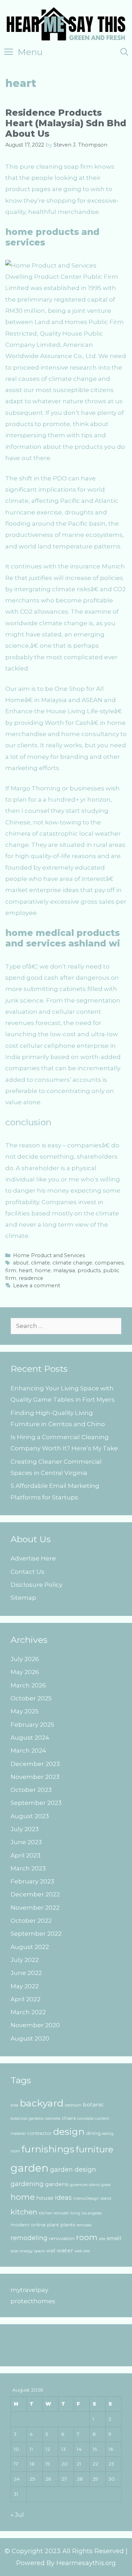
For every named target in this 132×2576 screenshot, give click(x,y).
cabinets (52, 2119)
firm (11, 1270)
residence (31, 1278)
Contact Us (27, 1572)
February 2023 (32, 1881)
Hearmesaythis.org (86, 2563)
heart (26, 1270)
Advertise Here (33, 1558)
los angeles (92, 2213)
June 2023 (26, 1842)
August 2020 (30, 2038)
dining (93, 2133)
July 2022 (25, 1960)
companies (109, 1263)
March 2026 (28, 1685)
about (21, 1263)
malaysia (64, 1270)
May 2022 (25, 1986)
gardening (27, 2184)
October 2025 (31, 1698)
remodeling (29, 2238)
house (45, 2198)
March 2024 (28, 1751)
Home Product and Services (49, 1255)
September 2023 (36, 1803)
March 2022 (28, 2012)
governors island (85, 2185)
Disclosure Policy (36, 1585)
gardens (57, 2184)
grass (106, 2185)
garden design (73, 2169)
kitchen (24, 2212)
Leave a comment (37, 1286)
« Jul (17, 2515)
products (89, 1270)
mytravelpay (29, 2290)
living (75, 2213)
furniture (95, 2149)
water (65, 2250)
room (87, 2237)
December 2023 (35, 1764)
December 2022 (35, 1894)
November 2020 (35, 2025)
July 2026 (25, 1659)
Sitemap (23, 1598)
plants (68, 2225)
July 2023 (25, 1829)
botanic (93, 2105)
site (102, 2239)
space (39, 2251)
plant (53, 2225)
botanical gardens (27, 2119)
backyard (42, 2103)
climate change (72, 1263)
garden (30, 2168)
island (106, 2199)
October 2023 (31, 1790)
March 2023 (28, 1868)
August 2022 (30, 1947)
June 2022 (26, 1973)
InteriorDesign (86, 2199)
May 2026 (25, 1672)
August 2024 (30, 1738)
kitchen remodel (54, 2213)
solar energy (22, 2251)
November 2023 (35, 1777)
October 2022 (31, 1921)
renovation (62, 2238)
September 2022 (36, 1934)
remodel (84, 2225)
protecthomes (33, 2301)
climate (40, 1263)
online (38, 2225)
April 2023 (26, 1855)
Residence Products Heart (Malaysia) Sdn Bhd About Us (66, 123)
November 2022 (35, 1908)
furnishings (48, 2149)
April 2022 (26, 1999)
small (114, 2238)
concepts (85, 2119)
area (14, 2105)
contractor (39, 2133)
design (69, 2132)
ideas (63, 2197)
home (43, 1270)
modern (20, 2225)
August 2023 (30, 1816)
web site (82, 2251)
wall (51, 2251)
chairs (69, 2118)
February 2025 (32, 1725)
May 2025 (25, 1711)
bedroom (73, 2105)
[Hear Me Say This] (66, 23)
